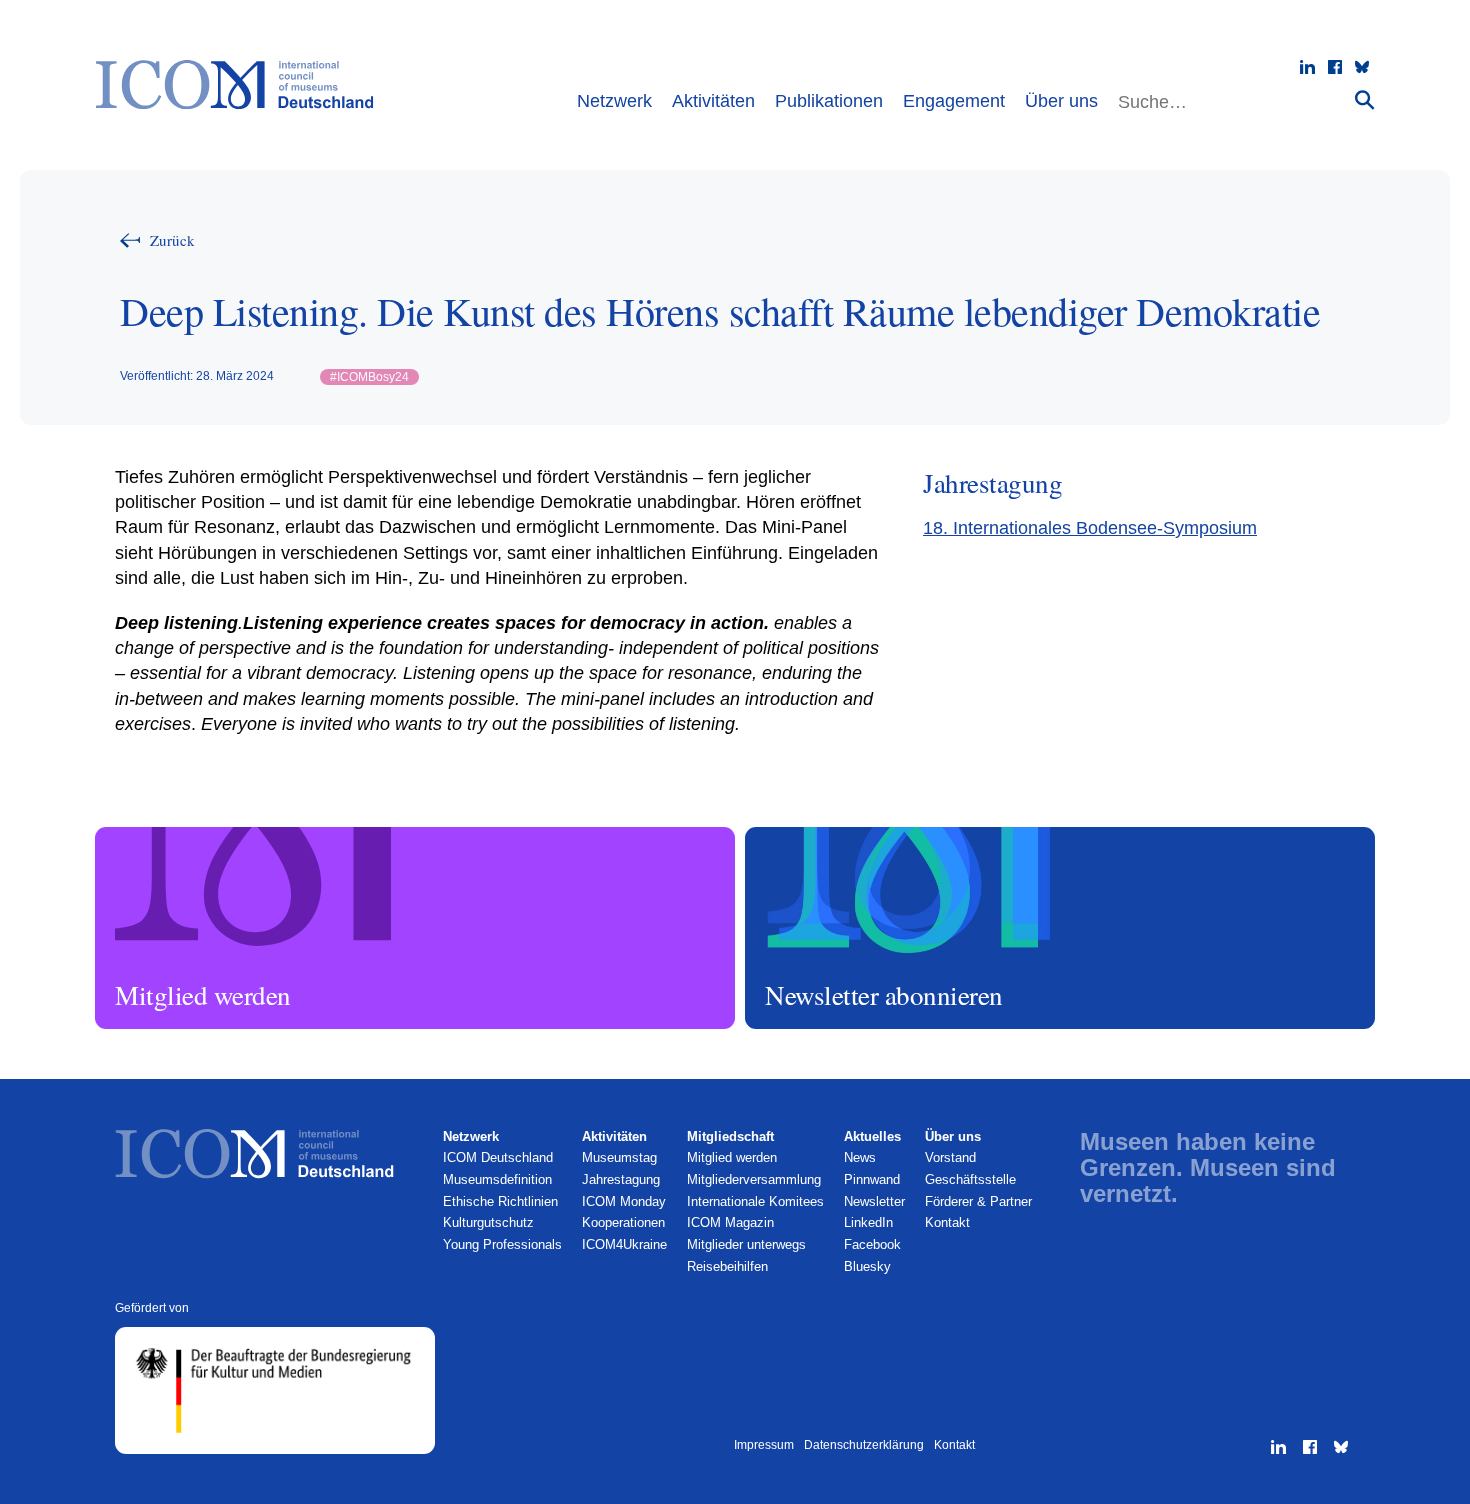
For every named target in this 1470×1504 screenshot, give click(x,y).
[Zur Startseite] (244, 85)
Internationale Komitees (755, 1201)
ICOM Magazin (730, 1222)
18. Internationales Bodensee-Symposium (1090, 528)
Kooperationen (623, 1222)
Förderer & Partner (978, 1201)
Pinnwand (872, 1179)
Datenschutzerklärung (864, 1445)
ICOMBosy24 (369, 377)
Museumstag (619, 1157)
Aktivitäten (713, 101)
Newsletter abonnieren (811, 836)
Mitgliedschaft (730, 1136)
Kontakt (947, 1222)
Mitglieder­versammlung (754, 1179)
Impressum (764, 1445)
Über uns (1061, 101)
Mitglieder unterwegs (746, 1244)
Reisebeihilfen (727, 1266)
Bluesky (867, 1266)
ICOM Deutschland (498, 1157)
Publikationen (829, 101)
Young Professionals (502, 1244)
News (860, 1157)
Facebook (872, 1244)
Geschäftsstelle (970, 1179)
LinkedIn (868, 1222)
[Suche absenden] (1365, 99)
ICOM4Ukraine (624, 1244)
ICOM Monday (624, 1201)
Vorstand (950, 1157)
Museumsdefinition (497, 1179)
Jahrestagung (621, 1179)
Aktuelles (872, 1136)
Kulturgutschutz (488, 1222)
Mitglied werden (143, 836)
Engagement (954, 101)
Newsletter (874, 1201)
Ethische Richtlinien (500, 1201)
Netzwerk (614, 101)
